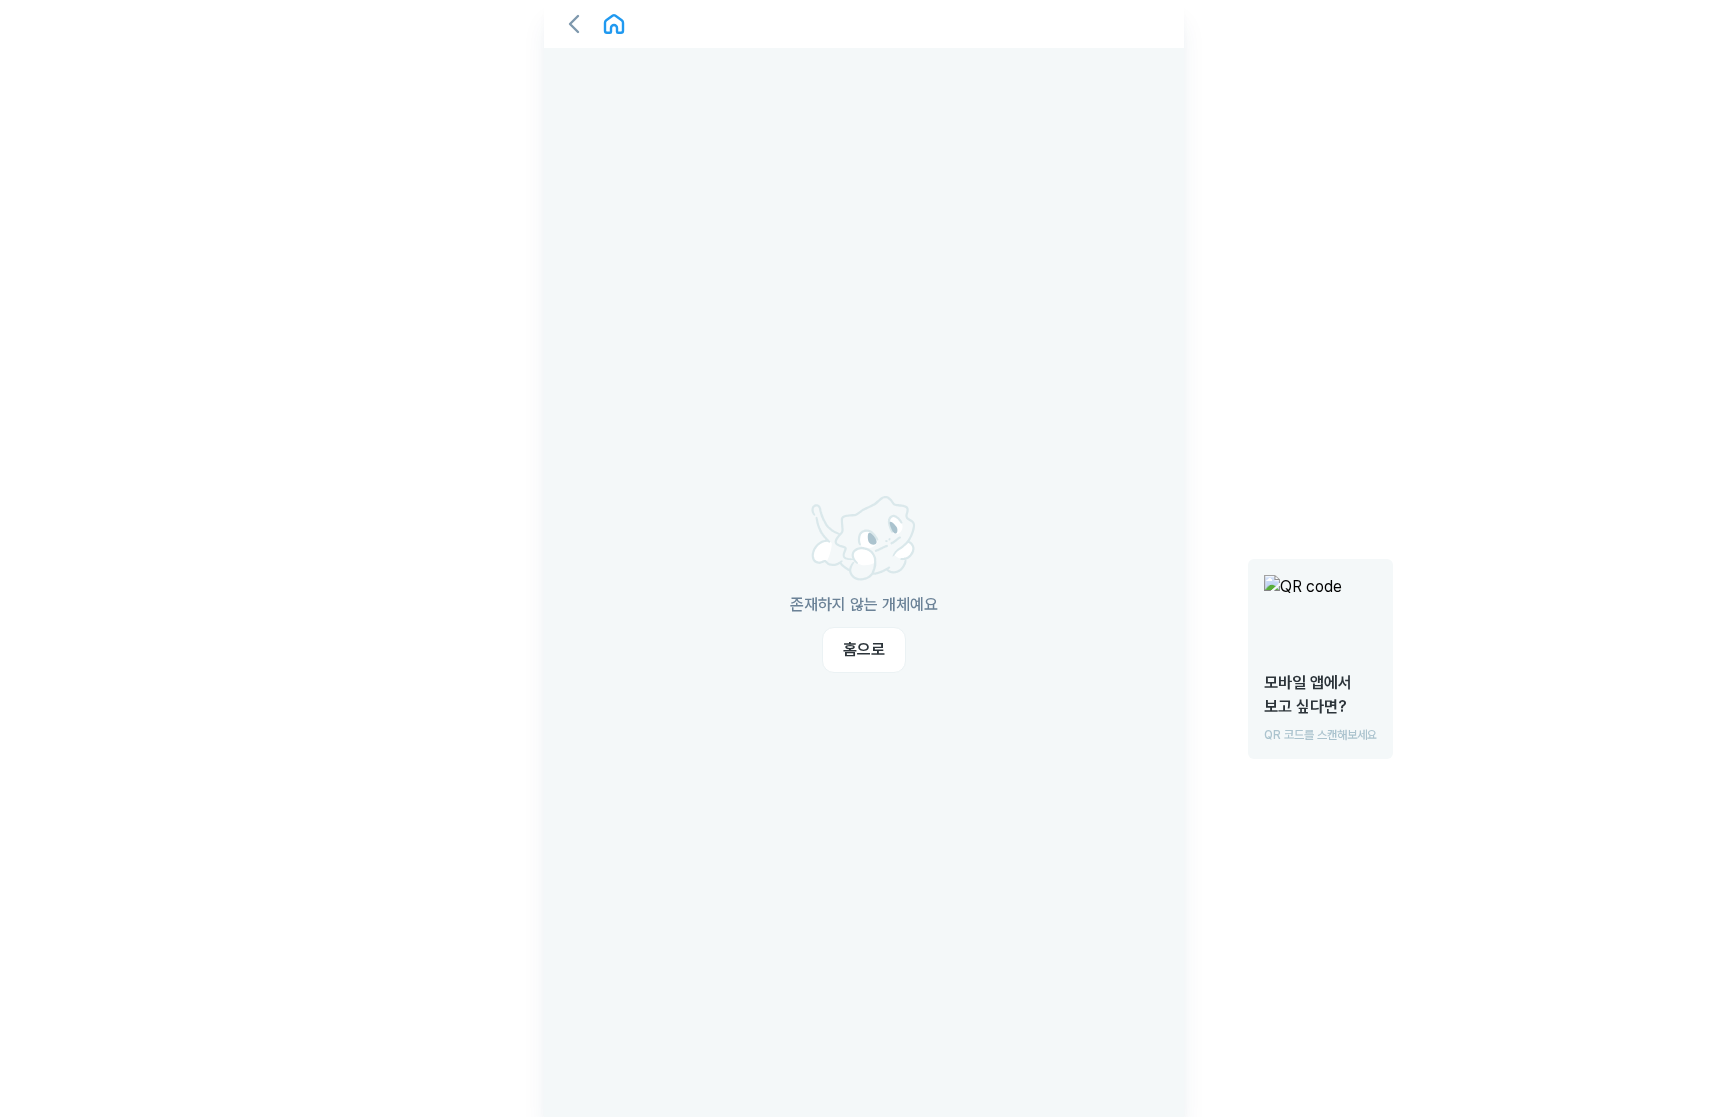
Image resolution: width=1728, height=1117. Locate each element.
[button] (574, 24)
